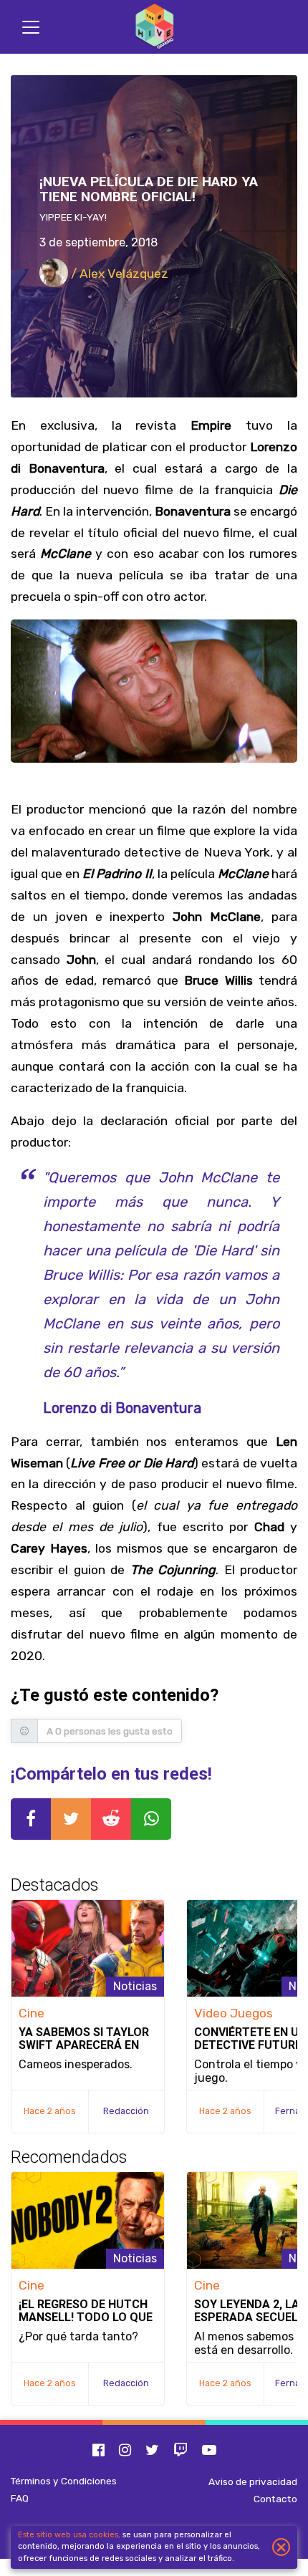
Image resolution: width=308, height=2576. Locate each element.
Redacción (126, 2111)
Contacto (275, 2499)
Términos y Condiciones (64, 2481)
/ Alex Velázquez (118, 274)
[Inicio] (154, 27)
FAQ (20, 2498)
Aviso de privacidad (253, 2481)
